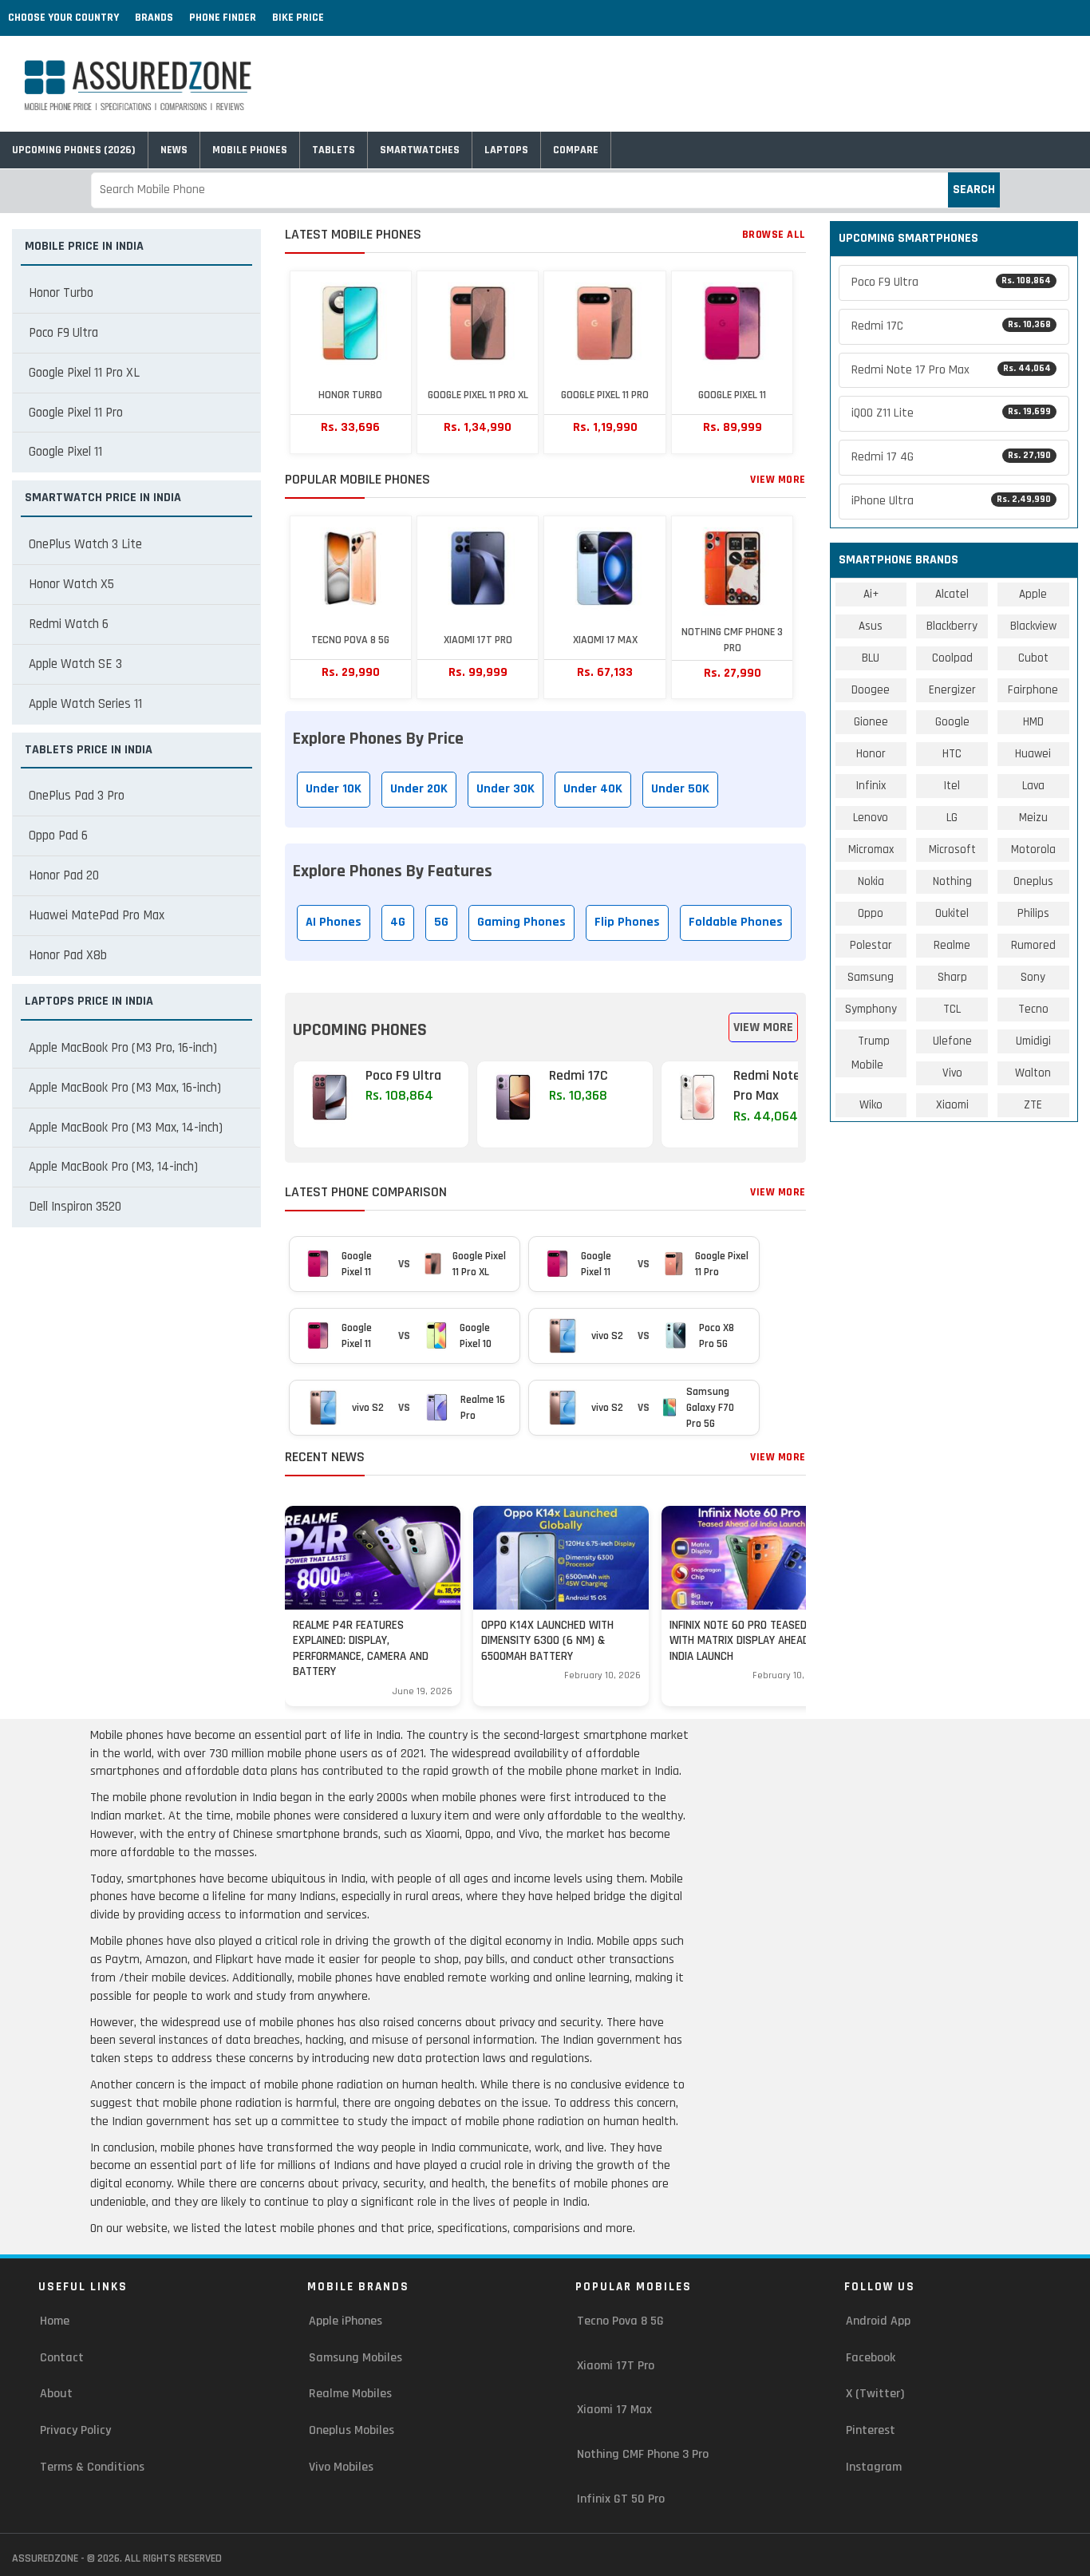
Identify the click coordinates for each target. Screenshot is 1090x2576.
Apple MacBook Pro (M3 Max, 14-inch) (126, 1128)
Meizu (1033, 818)
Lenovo (871, 818)
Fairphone (1033, 690)
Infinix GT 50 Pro (621, 2499)
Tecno (1033, 1009)
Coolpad (952, 658)
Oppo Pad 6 (58, 836)
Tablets (334, 150)
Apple (1033, 594)
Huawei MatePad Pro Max (97, 915)
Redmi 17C (952, 326)
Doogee (871, 690)
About (56, 2394)
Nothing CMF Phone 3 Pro (643, 2454)
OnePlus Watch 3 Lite (85, 544)
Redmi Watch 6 (69, 624)
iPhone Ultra (952, 501)
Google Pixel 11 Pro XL (84, 373)
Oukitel (952, 913)
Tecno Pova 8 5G (620, 2321)
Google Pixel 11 (65, 452)
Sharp (952, 977)
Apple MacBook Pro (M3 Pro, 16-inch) (123, 1048)
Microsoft (952, 849)
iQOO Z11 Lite (952, 413)
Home (55, 2321)
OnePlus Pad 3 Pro (77, 796)
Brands (154, 18)
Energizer (952, 690)
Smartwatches (420, 150)
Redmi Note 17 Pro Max (952, 370)
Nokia (871, 881)
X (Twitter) (875, 2394)
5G (441, 922)
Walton (1033, 1073)
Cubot (1033, 658)
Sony (1033, 977)
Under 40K (593, 789)
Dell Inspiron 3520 (75, 1207)
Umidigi (1033, 1041)
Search (974, 190)
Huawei (1033, 754)
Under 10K (334, 789)
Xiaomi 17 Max (614, 2410)
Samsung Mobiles (355, 2358)
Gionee (871, 722)
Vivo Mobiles (341, 2467)
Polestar (871, 945)
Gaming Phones (521, 922)
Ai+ (871, 594)
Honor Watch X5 (71, 584)
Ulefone (952, 1041)
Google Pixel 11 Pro (76, 413)
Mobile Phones (250, 150)
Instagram (874, 2467)
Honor (871, 754)
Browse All (774, 235)
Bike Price (298, 18)
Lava (1033, 786)
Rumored (1033, 945)
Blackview (1033, 626)
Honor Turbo (61, 293)
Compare (576, 150)
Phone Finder (223, 18)
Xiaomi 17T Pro (616, 2366)
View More (778, 480)
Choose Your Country (63, 18)
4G (398, 922)
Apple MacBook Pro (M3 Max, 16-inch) (125, 1088)
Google (952, 722)
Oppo (871, 913)
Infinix (871, 786)
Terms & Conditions (92, 2467)
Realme (952, 945)
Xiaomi (952, 1105)
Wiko (871, 1105)
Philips (1033, 913)
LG (952, 818)
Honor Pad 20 (64, 875)
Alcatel (952, 594)
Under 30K (506, 789)
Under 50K (680, 789)
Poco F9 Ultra (63, 333)
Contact (62, 2358)
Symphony (871, 1009)
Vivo (952, 1073)
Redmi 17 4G (952, 457)
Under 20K (419, 789)
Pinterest (871, 2430)
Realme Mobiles (350, 2394)
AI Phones (334, 922)
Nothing (952, 881)
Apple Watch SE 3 (75, 664)
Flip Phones (627, 922)
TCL (952, 1009)
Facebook (871, 2358)
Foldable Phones (736, 922)
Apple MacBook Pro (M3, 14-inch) (113, 1167)
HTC (952, 754)
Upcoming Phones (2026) (74, 150)
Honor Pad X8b (68, 955)
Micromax (871, 849)
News (174, 150)
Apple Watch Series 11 (85, 704)
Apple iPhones (346, 2321)
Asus (871, 626)
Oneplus (1033, 881)
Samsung (871, 977)
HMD (1033, 722)
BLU (871, 658)
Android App (878, 2321)
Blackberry (952, 626)
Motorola (1033, 849)
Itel (952, 786)
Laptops (506, 150)
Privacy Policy (75, 2430)
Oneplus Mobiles (351, 2430)
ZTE (1033, 1105)
